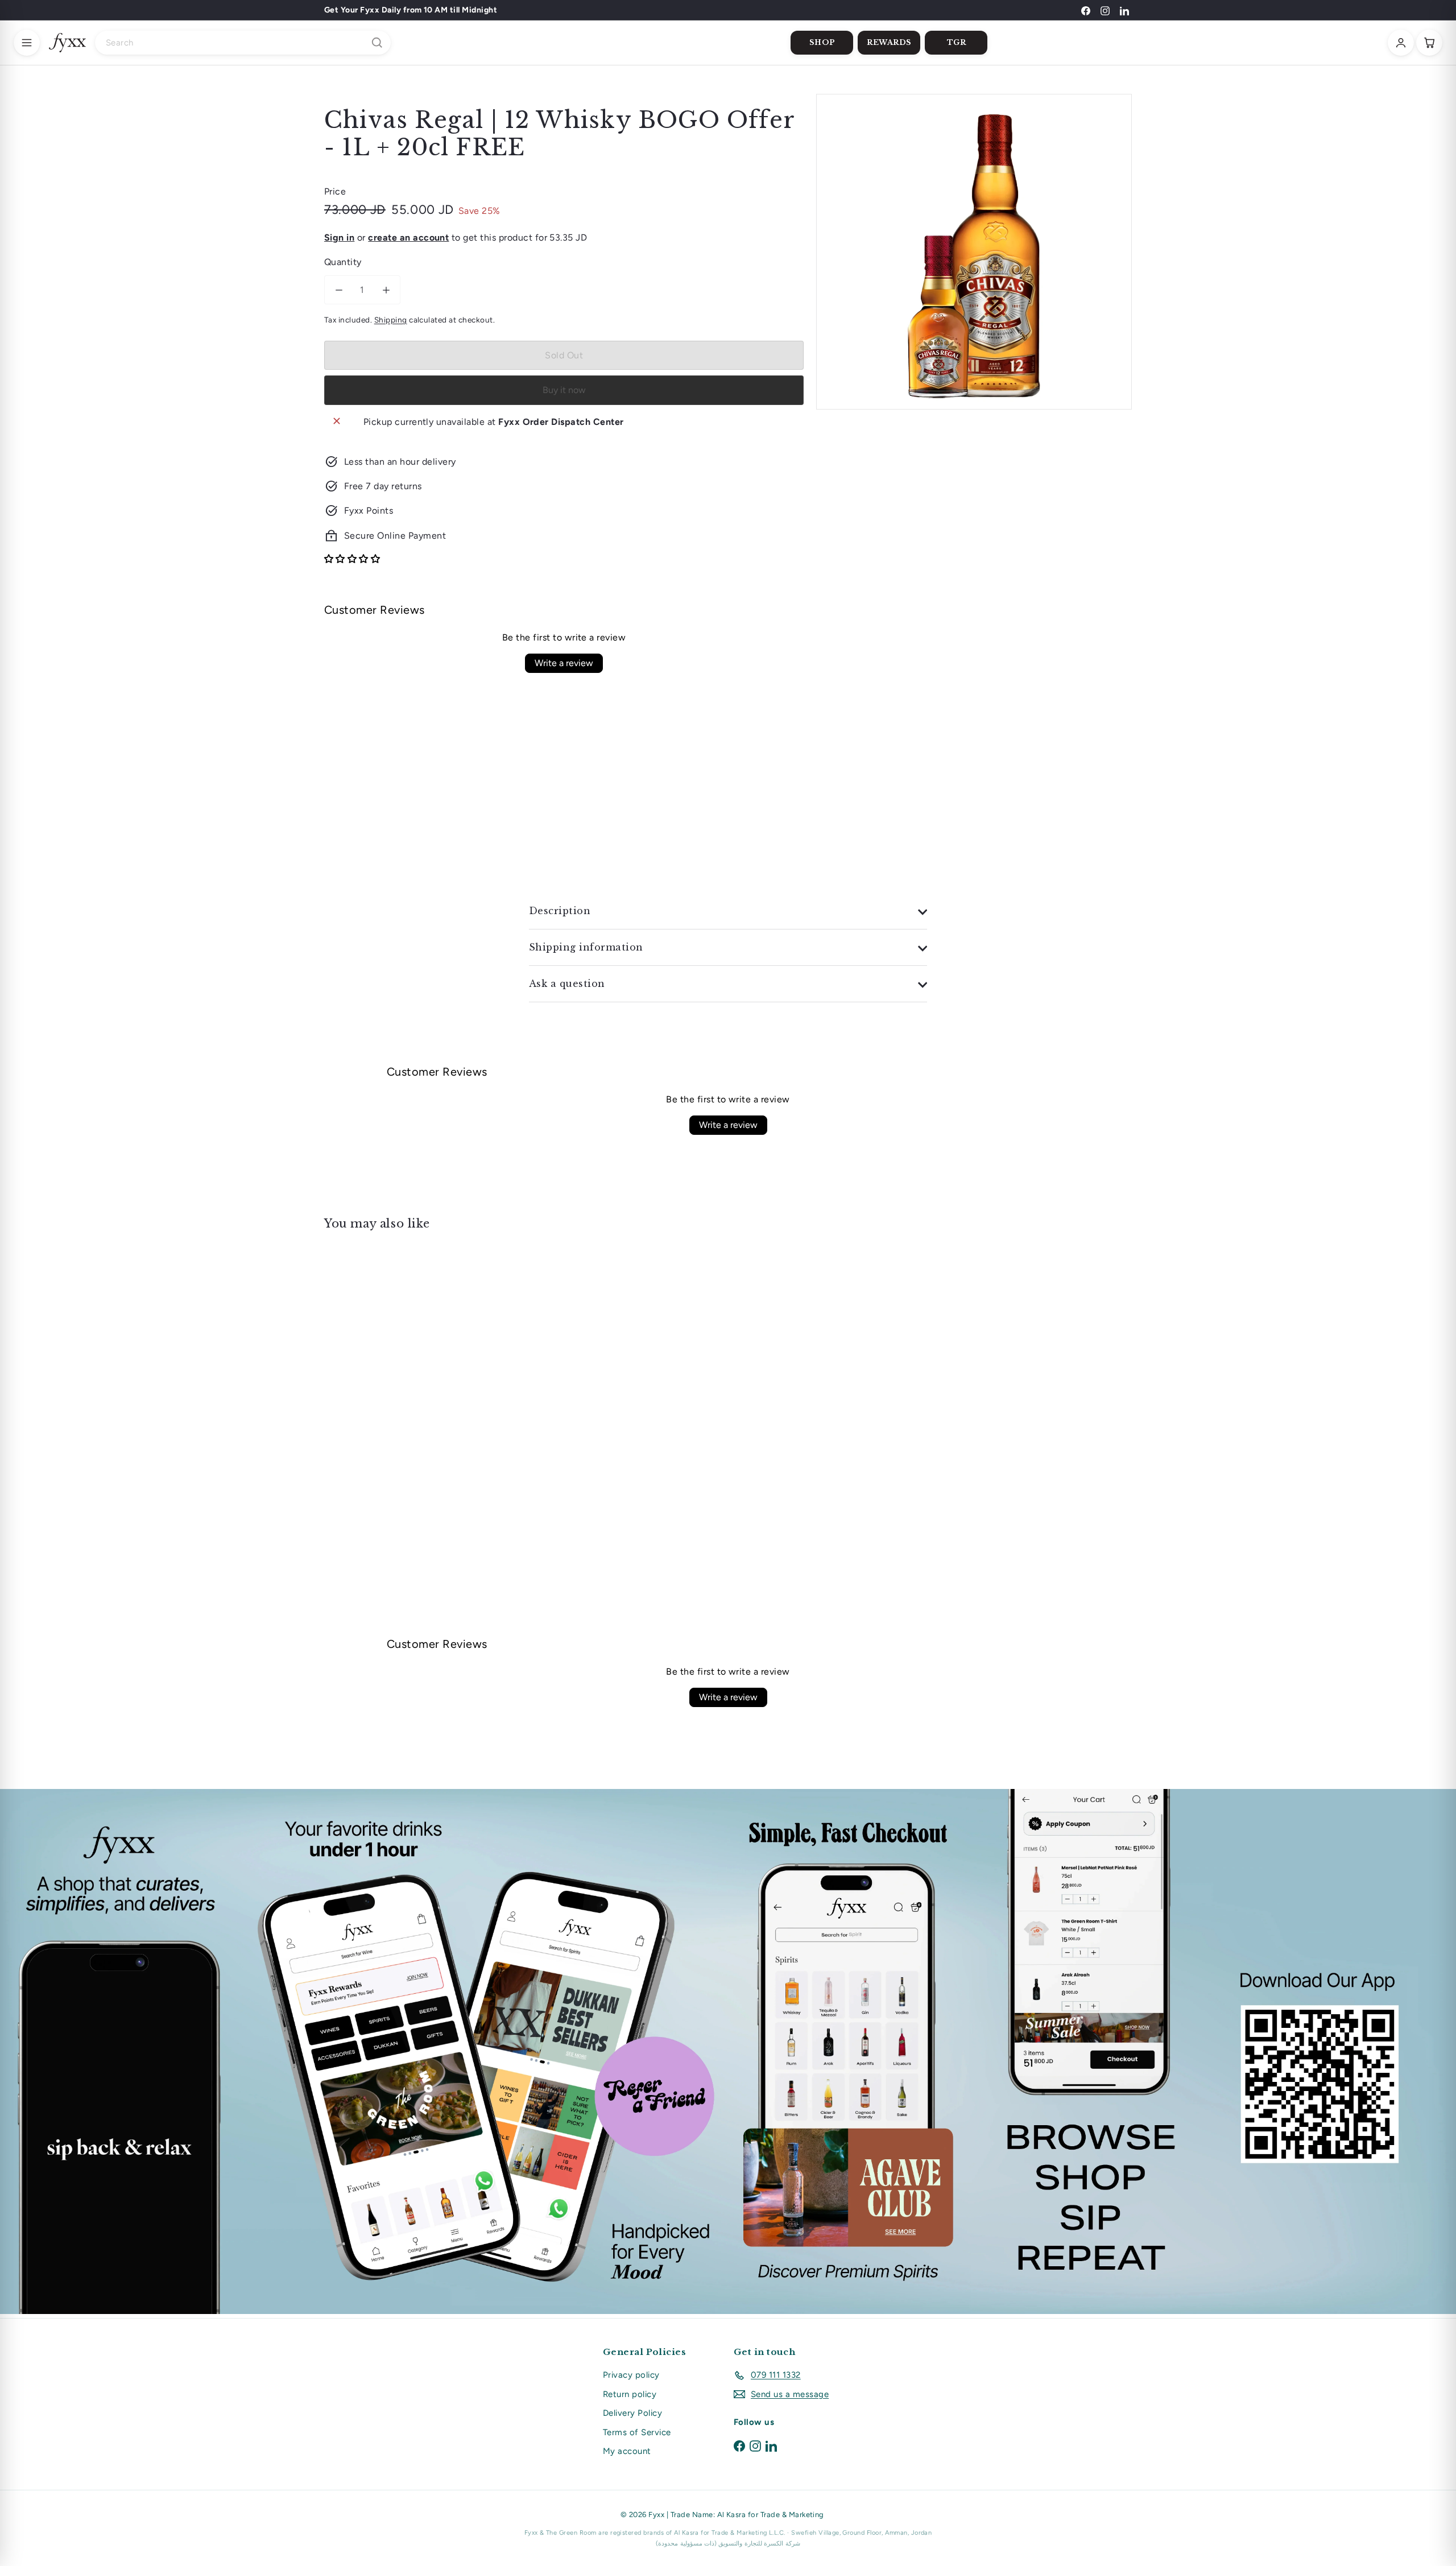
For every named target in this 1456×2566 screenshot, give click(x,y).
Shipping (391, 320)
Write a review (564, 663)
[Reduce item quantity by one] (339, 290)
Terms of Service (637, 2432)
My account (627, 2451)
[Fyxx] (67, 43)
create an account (408, 237)
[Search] (377, 43)
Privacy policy (631, 2375)
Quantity (343, 262)
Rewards (889, 42)
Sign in (339, 237)
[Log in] (1401, 43)
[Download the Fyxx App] (728, 2051)
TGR (957, 42)
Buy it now (564, 390)
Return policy (630, 2394)
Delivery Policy (632, 2413)
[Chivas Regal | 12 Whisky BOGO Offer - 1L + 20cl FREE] (387, 1360)
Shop (822, 42)
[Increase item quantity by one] (386, 290)
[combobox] (243, 43)
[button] (352, 559)
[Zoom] (974, 252)
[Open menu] (27, 43)
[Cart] (1429, 43)
